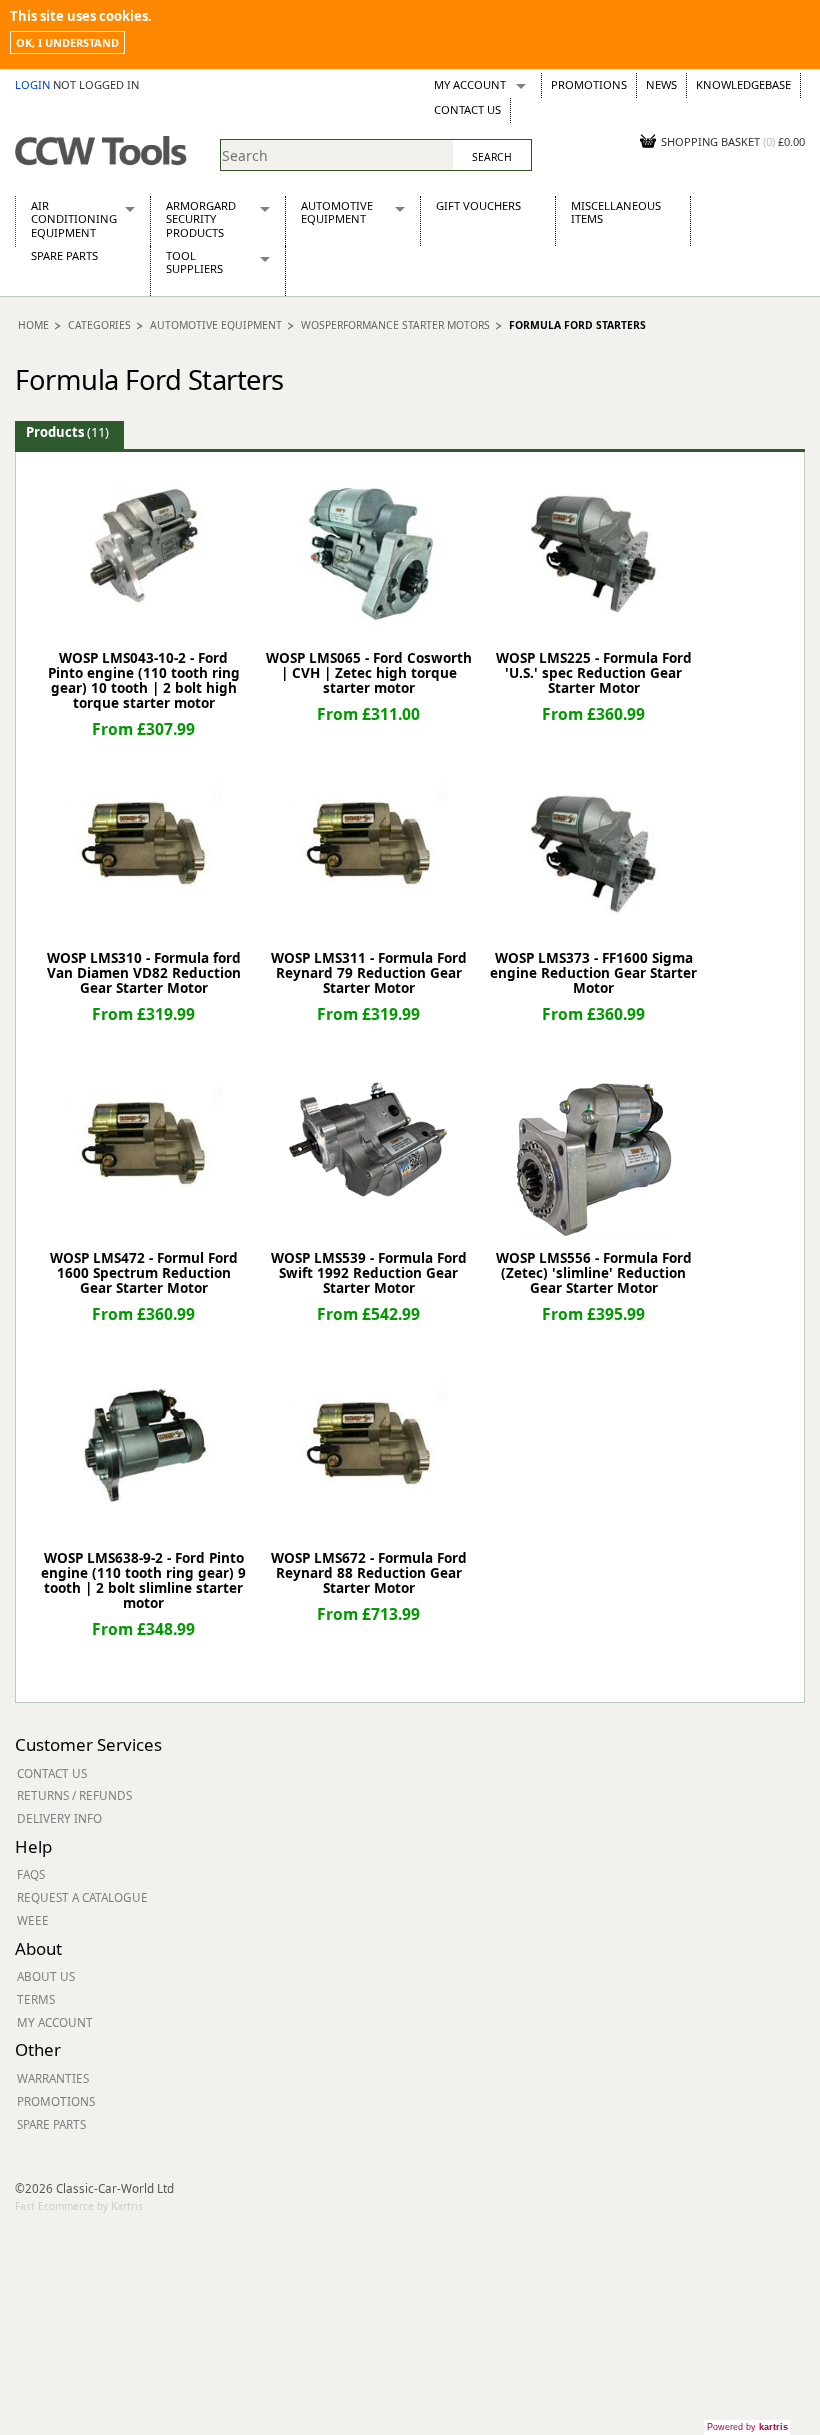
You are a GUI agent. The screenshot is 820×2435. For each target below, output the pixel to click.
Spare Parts (64, 255)
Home (33, 325)
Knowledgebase (743, 84)
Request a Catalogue (82, 1897)
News (661, 84)
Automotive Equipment (337, 212)
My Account (470, 84)
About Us (46, 1976)
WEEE (33, 1920)
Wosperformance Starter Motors (395, 325)
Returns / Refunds (74, 1795)
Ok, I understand (67, 42)
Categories (99, 325)
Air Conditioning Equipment (74, 219)
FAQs (31, 1874)
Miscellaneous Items (616, 212)
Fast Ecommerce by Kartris (79, 2206)
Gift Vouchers (478, 205)
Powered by (747, 2427)
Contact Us (467, 109)
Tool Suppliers (194, 262)
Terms (36, 1999)
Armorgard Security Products (201, 219)
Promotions (589, 84)
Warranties (53, 2078)
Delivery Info (59, 1818)
